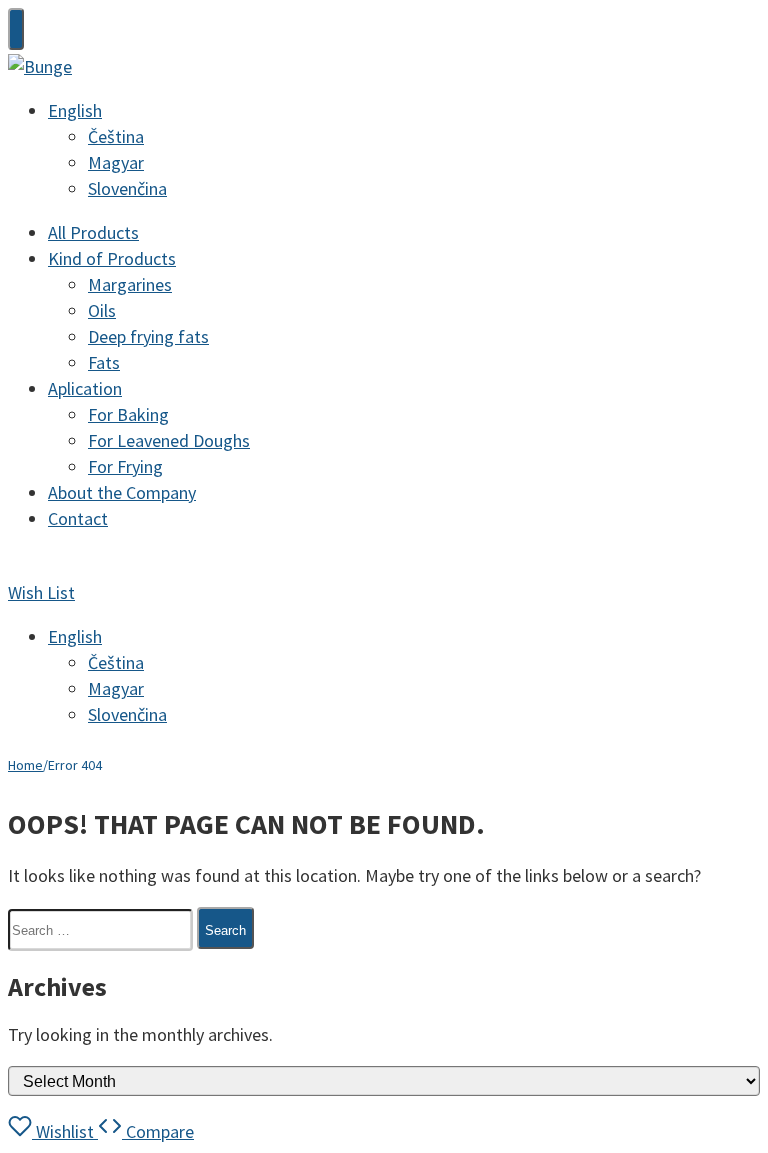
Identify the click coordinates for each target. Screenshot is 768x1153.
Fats (104, 362)
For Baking (128, 414)
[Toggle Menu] (16, 29)
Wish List (41, 592)
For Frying (125, 466)
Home (25, 765)
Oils (102, 310)
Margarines (130, 284)
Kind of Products (112, 258)
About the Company (122, 492)
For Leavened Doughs (169, 440)
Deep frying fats (148, 336)
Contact (78, 518)
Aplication (85, 388)
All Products (93, 232)
